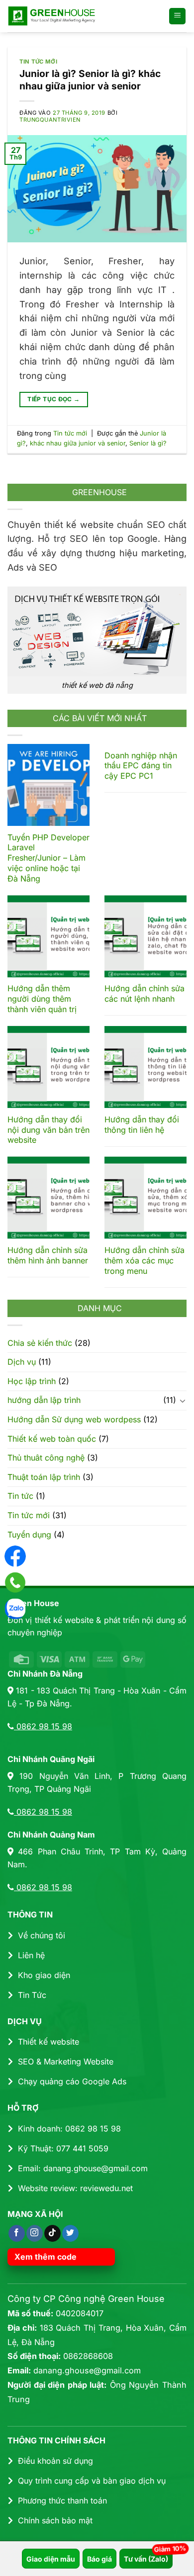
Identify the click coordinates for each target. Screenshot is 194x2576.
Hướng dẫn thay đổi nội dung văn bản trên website (48, 1130)
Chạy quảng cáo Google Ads (72, 2081)
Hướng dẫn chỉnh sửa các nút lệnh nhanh (145, 994)
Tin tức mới (38, 62)
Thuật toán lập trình (44, 1477)
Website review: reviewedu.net (75, 2188)
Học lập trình (32, 1381)
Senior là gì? (148, 443)
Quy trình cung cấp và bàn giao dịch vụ (92, 2481)
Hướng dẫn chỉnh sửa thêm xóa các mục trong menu (145, 1260)
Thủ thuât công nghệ (46, 1458)
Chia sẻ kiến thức (40, 1343)
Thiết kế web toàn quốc (52, 1439)
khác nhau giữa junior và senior (78, 443)
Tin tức (20, 1496)
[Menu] (177, 16)
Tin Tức (32, 1995)
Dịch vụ (22, 1362)
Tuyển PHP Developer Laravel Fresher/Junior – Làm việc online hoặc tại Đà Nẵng (48, 858)
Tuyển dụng (29, 1535)
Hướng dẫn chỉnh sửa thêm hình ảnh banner (48, 1255)
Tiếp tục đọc (53, 399)
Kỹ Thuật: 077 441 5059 (63, 2148)
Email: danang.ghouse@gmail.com (83, 2168)
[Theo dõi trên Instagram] (35, 2233)
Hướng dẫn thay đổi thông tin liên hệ (142, 1125)
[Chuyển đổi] (183, 1400)
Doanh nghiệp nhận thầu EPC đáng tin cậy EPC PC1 (141, 766)
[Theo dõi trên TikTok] (52, 2233)
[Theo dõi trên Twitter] (70, 2233)
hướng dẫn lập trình (44, 1400)
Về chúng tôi (42, 1935)
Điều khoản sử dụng (55, 2461)
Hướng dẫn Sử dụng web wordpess (74, 1419)
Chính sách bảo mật (55, 2520)
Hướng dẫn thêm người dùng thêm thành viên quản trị (42, 999)
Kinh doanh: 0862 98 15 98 (69, 2129)
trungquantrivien (50, 120)
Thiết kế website (48, 2042)
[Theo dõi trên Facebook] (17, 2233)
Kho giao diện (44, 1975)
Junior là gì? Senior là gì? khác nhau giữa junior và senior (90, 80)
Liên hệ (31, 1955)
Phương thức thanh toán (62, 2501)
